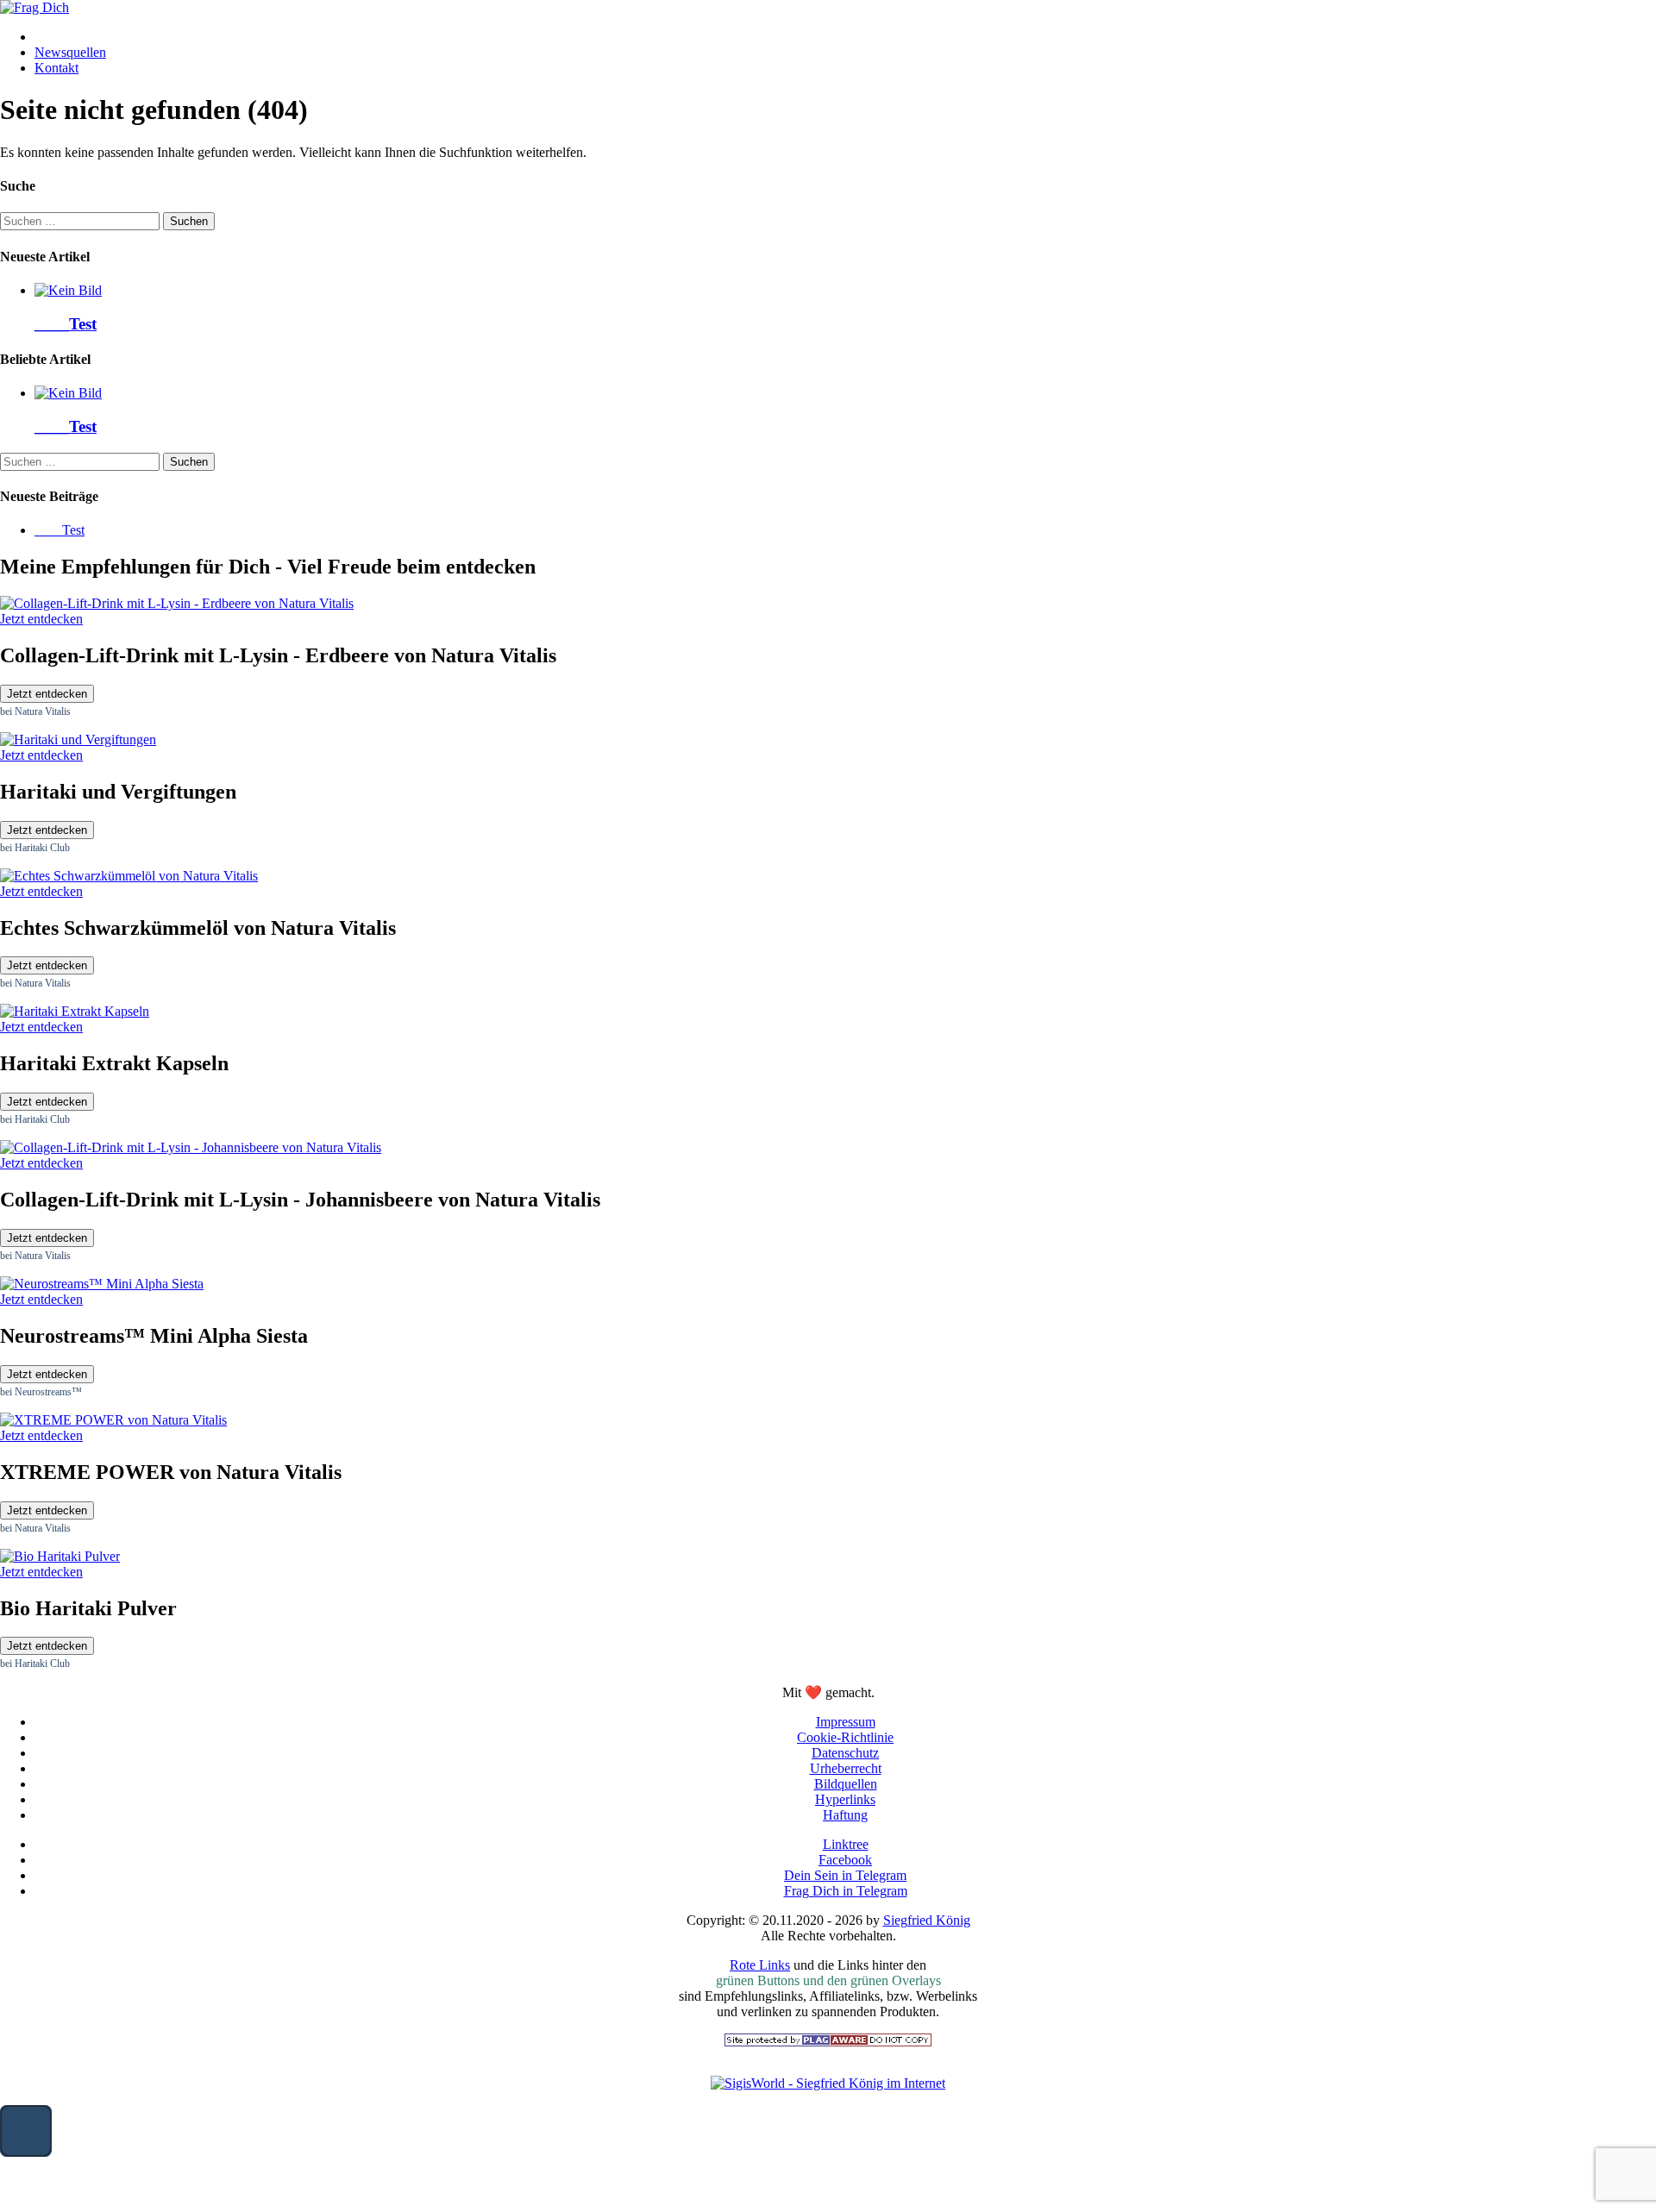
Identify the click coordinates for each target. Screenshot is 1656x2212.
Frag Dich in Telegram (846, 1891)
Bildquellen (846, 1784)
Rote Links (760, 1965)
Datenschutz (845, 1753)
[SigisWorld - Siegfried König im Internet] (828, 2083)
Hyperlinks (845, 1799)
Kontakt (56, 68)
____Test (66, 324)
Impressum (846, 1722)
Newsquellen (70, 52)
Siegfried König (927, 1920)
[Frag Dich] (34, 7)
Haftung (845, 1815)
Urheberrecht (846, 1768)
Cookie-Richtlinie (845, 1737)
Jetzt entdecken (47, 694)
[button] (26, 2131)
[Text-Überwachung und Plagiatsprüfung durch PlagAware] (828, 2042)
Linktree (846, 1844)
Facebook (845, 1860)
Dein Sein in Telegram (845, 1875)
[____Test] (68, 290)
